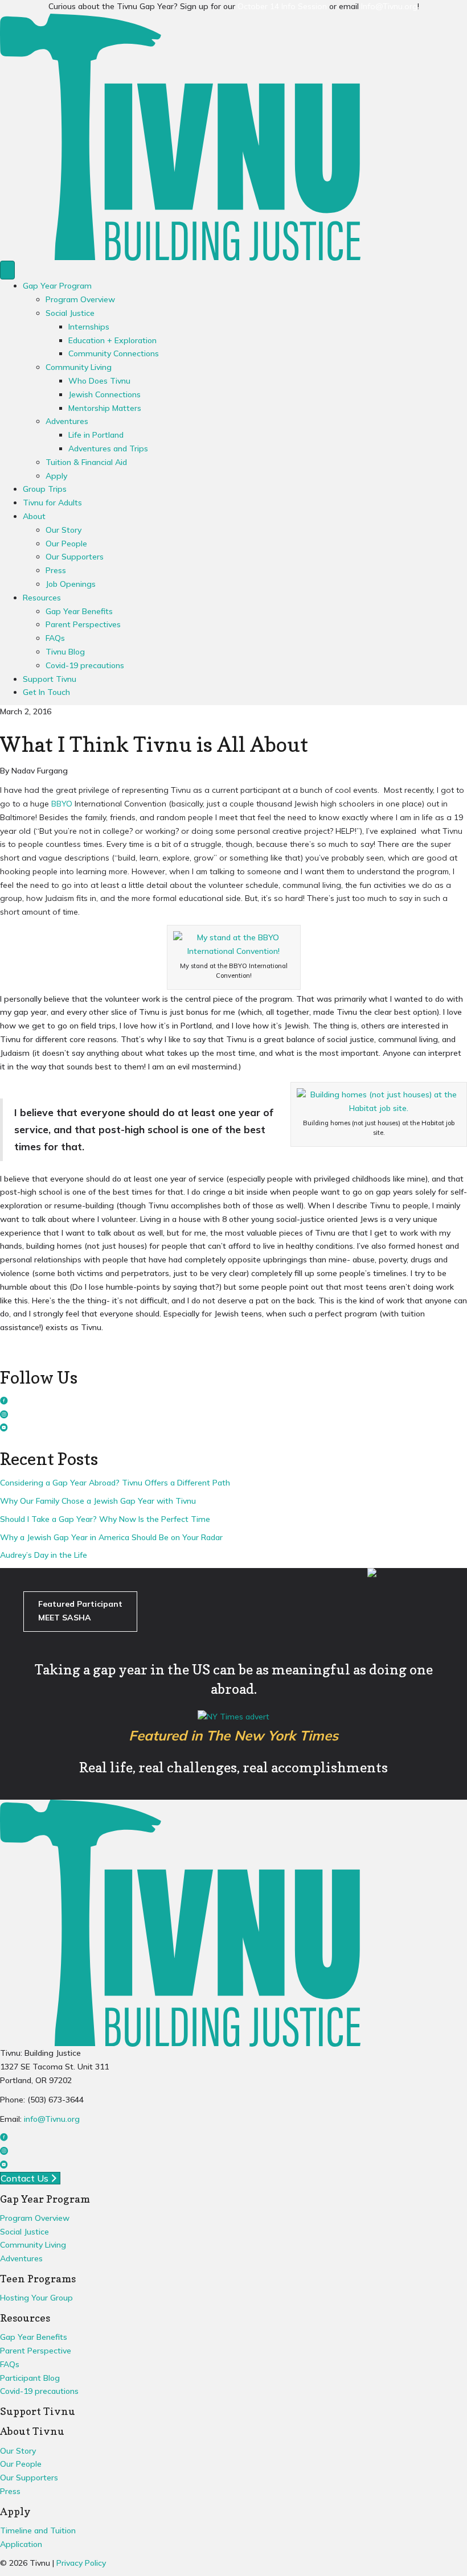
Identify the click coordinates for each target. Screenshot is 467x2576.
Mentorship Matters (105, 408)
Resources (42, 598)
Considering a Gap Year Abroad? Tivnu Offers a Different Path (115, 1483)
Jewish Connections (105, 394)
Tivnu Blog (65, 652)
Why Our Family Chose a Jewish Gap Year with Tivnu (98, 1501)
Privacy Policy (81, 2563)
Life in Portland (96, 435)
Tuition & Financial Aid (86, 462)
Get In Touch (46, 692)
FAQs (55, 638)
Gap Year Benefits (79, 611)
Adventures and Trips (108, 448)
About (34, 516)
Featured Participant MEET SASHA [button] (80, 1611)
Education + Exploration (112, 340)
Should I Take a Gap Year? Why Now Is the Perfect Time (105, 1519)
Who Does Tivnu (99, 381)
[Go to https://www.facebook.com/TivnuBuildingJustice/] (233, 1402)
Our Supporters (75, 557)
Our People (66, 544)
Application (21, 2544)
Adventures (67, 421)
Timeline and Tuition (38, 2530)
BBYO (62, 804)
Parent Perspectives (83, 624)
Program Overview (80, 299)
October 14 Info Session (282, 6)
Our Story (64, 530)
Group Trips (45, 489)
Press (56, 570)
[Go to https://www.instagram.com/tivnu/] (233, 1415)
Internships (89, 327)
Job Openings (71, 584)
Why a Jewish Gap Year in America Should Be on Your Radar (111, 1537)
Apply (56, 476)
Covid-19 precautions (85, 665)
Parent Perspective (36, 2351)
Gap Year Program (57, 286)
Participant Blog (30, 2378)
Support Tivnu (50, 679)
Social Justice (70, 313)
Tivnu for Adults (52, 503)
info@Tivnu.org (52, 2119)
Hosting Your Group (36, 2298)
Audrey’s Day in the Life (44, 1555)
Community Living (79, 367)
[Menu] (7, 270)
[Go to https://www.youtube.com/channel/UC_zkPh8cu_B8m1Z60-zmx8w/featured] (233, 1429)
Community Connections (114, 353)
